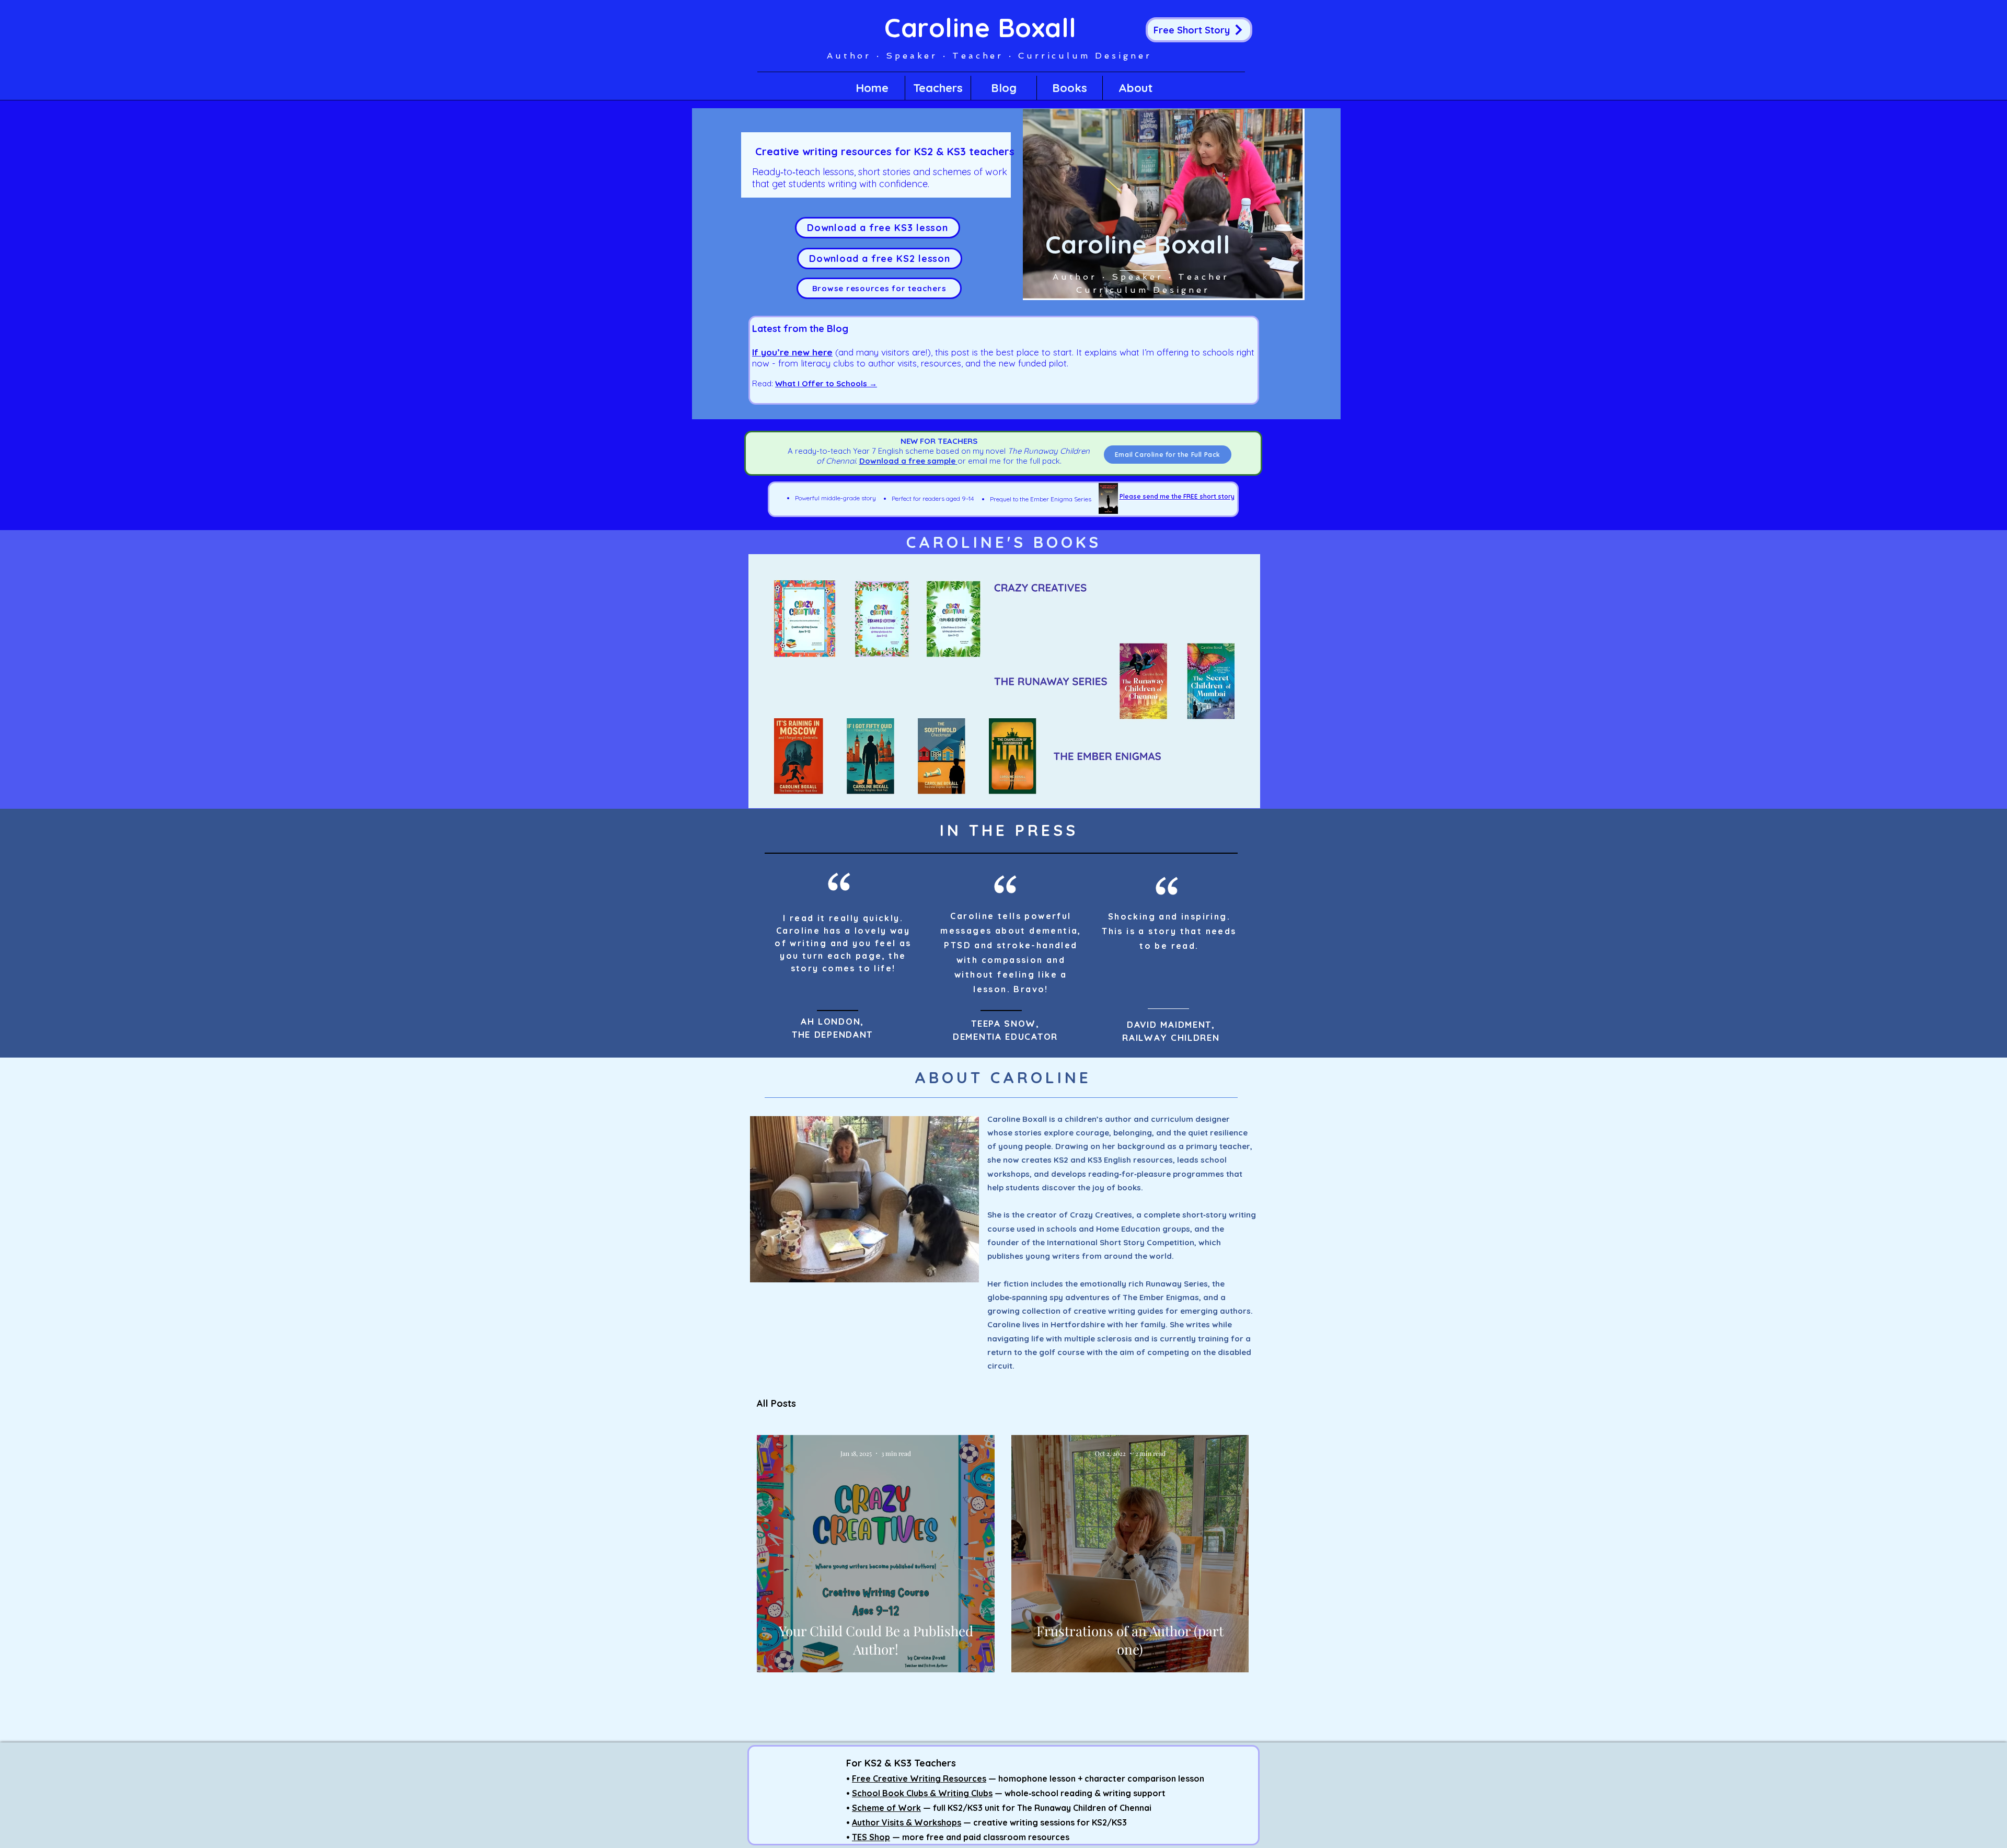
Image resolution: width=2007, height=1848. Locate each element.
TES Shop (871, 1837)
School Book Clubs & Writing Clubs (922, 1793)
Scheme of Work (886, 1808)
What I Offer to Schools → (826, 383)
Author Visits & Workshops (907, 1822)
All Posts (776, 1404)
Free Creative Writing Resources (919, 1778)
